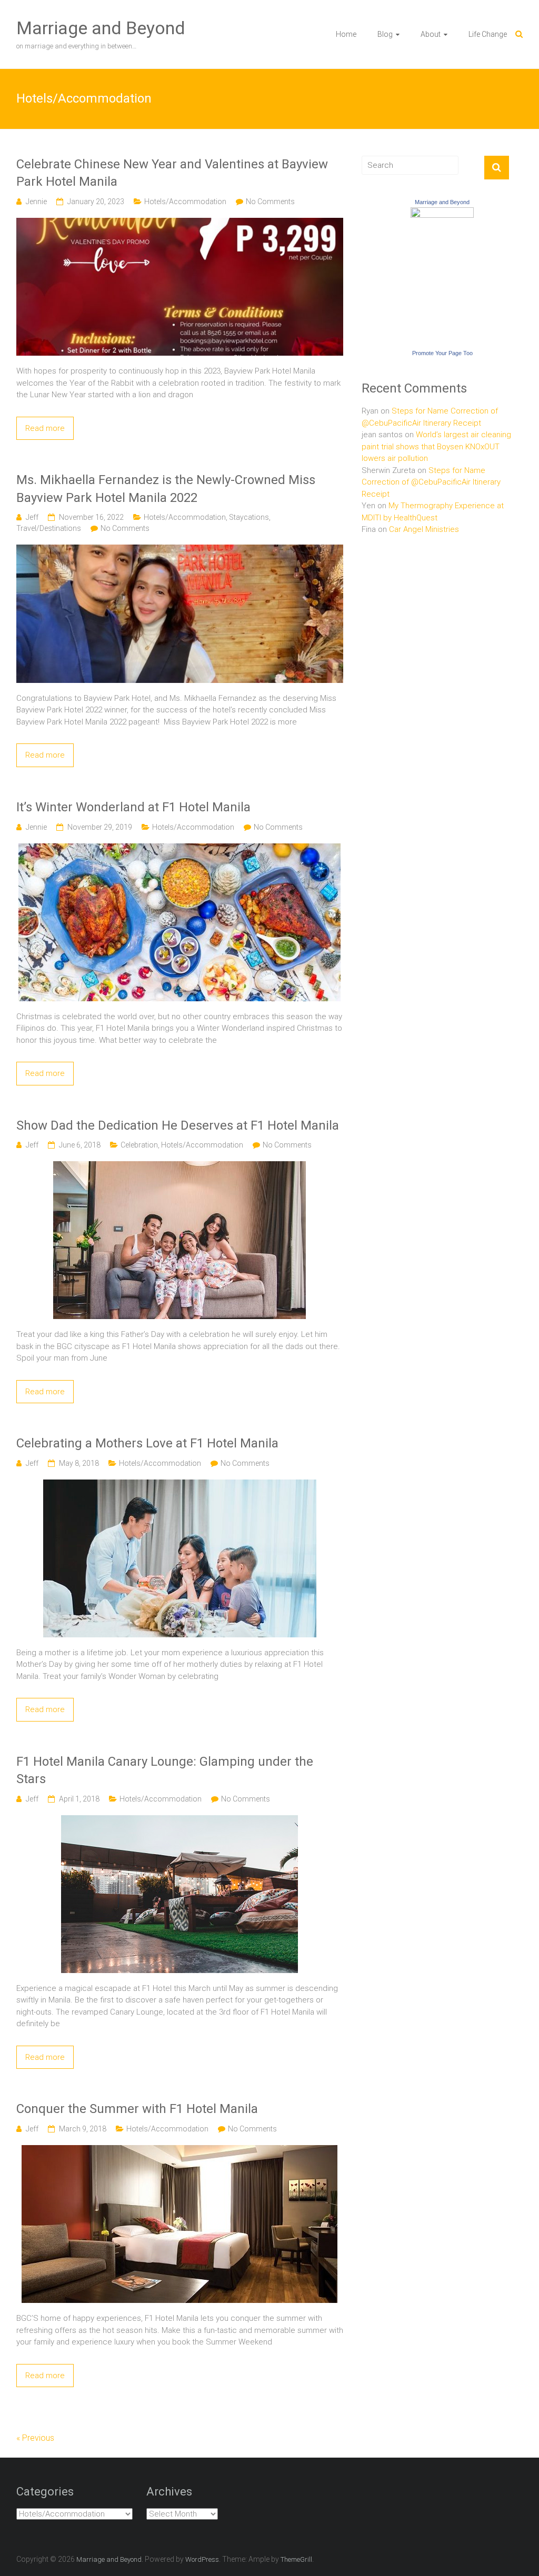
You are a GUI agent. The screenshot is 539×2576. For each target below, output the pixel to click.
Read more (45, 428)
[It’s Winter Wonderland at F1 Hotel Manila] (179, 849)
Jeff (32, 517)
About (431, 34)
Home (346, 34)
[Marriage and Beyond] (442, 213)
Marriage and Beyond (101, 28)
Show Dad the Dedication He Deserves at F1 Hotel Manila (178, 1125)
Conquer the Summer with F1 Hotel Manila (137, 2109)
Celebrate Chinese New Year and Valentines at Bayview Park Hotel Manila (172, 173)
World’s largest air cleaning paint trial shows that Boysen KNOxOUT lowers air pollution (436, 446)
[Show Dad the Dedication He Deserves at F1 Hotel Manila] (179, 1167)
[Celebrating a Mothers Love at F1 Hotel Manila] (180, 1485)
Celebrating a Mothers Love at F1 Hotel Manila (147, 1443)
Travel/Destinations (49, 528)
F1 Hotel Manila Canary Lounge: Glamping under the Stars (165, 1770)
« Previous (35, 2438)
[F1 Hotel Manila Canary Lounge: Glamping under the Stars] (179, 1821)
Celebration (139, 1145)
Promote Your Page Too (442, 353)
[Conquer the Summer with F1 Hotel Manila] (179, 2151)
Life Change (488, 34)
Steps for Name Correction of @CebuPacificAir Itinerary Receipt (431, 482)
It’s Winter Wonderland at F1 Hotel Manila (133, 807)
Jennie (36, 202)
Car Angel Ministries (424, 529)
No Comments (270, 202)
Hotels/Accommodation (185, 202)
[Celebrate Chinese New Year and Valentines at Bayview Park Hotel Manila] (180, 224)
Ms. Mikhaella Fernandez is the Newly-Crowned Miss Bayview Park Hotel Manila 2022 (166, 489)
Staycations (249, 517)
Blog (385, 34)
